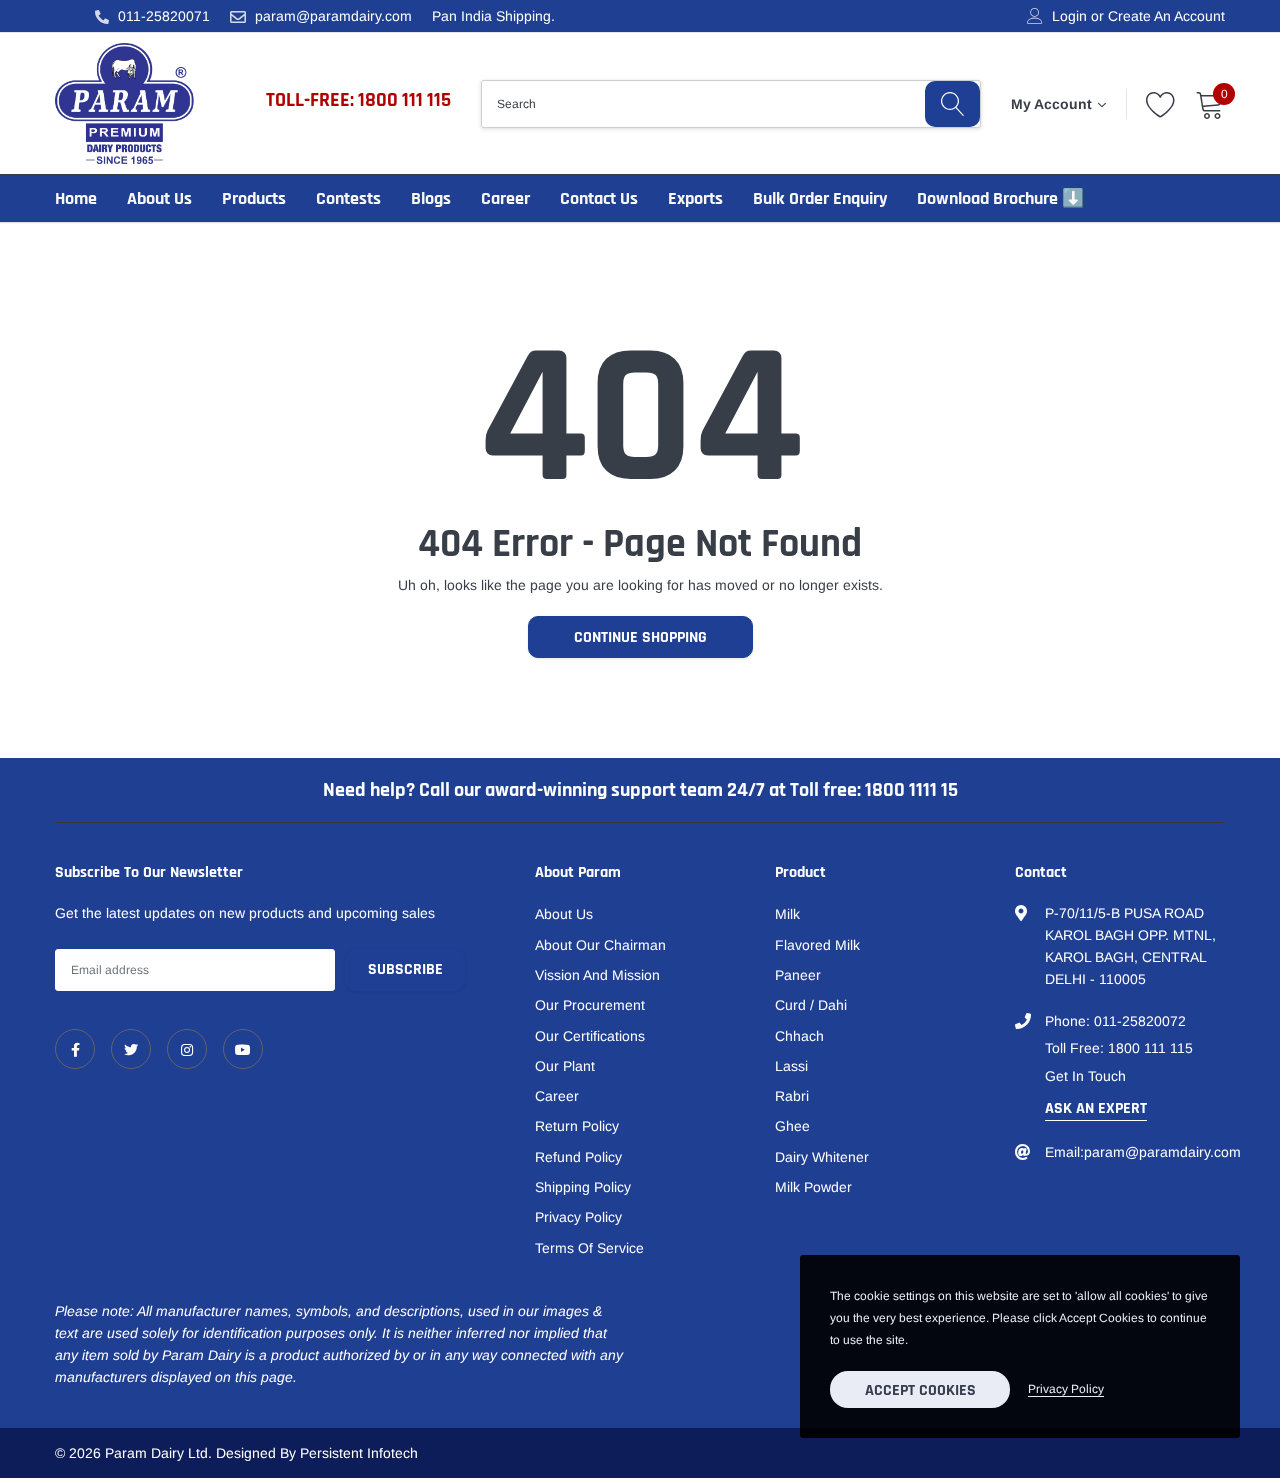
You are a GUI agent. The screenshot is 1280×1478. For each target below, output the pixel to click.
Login (1069, 16)
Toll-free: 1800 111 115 (358, 100)
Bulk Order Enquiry (820, 198)
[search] (952, 104)
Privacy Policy (578, 1217)
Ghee (792, 1126)
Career (505, 198)
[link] (75, 1049)
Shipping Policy (583, 1187)
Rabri (792, 1096)
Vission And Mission (597, 975)
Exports (695, 198)
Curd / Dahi (811, 1005)
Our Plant (565, 1066)
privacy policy (1066, 1389)
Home (76, 198)
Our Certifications (590, 1036)
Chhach (799, 1036)
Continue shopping (640, 637)
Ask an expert (1096, 1108)
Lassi (791, 1066)
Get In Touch (1085, 1076)
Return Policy (577, 1126)
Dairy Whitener (822, 1157)
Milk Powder (813, 1187)
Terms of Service (589, 1248)
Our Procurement (590, 1005)
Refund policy (578, 1157)
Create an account (1166, 16)
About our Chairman (600, 945)
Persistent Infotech (359, 1453)
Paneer (798, 975)
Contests (348, 198)
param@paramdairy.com (333, 16)
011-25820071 (164, 16)
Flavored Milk (817, 945)
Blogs (431, 198)
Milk (787, 914)
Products (254, 198)
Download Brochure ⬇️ (1000, 198)
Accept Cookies (920, 1390)
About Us (159, 198)
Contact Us (599, 198)
